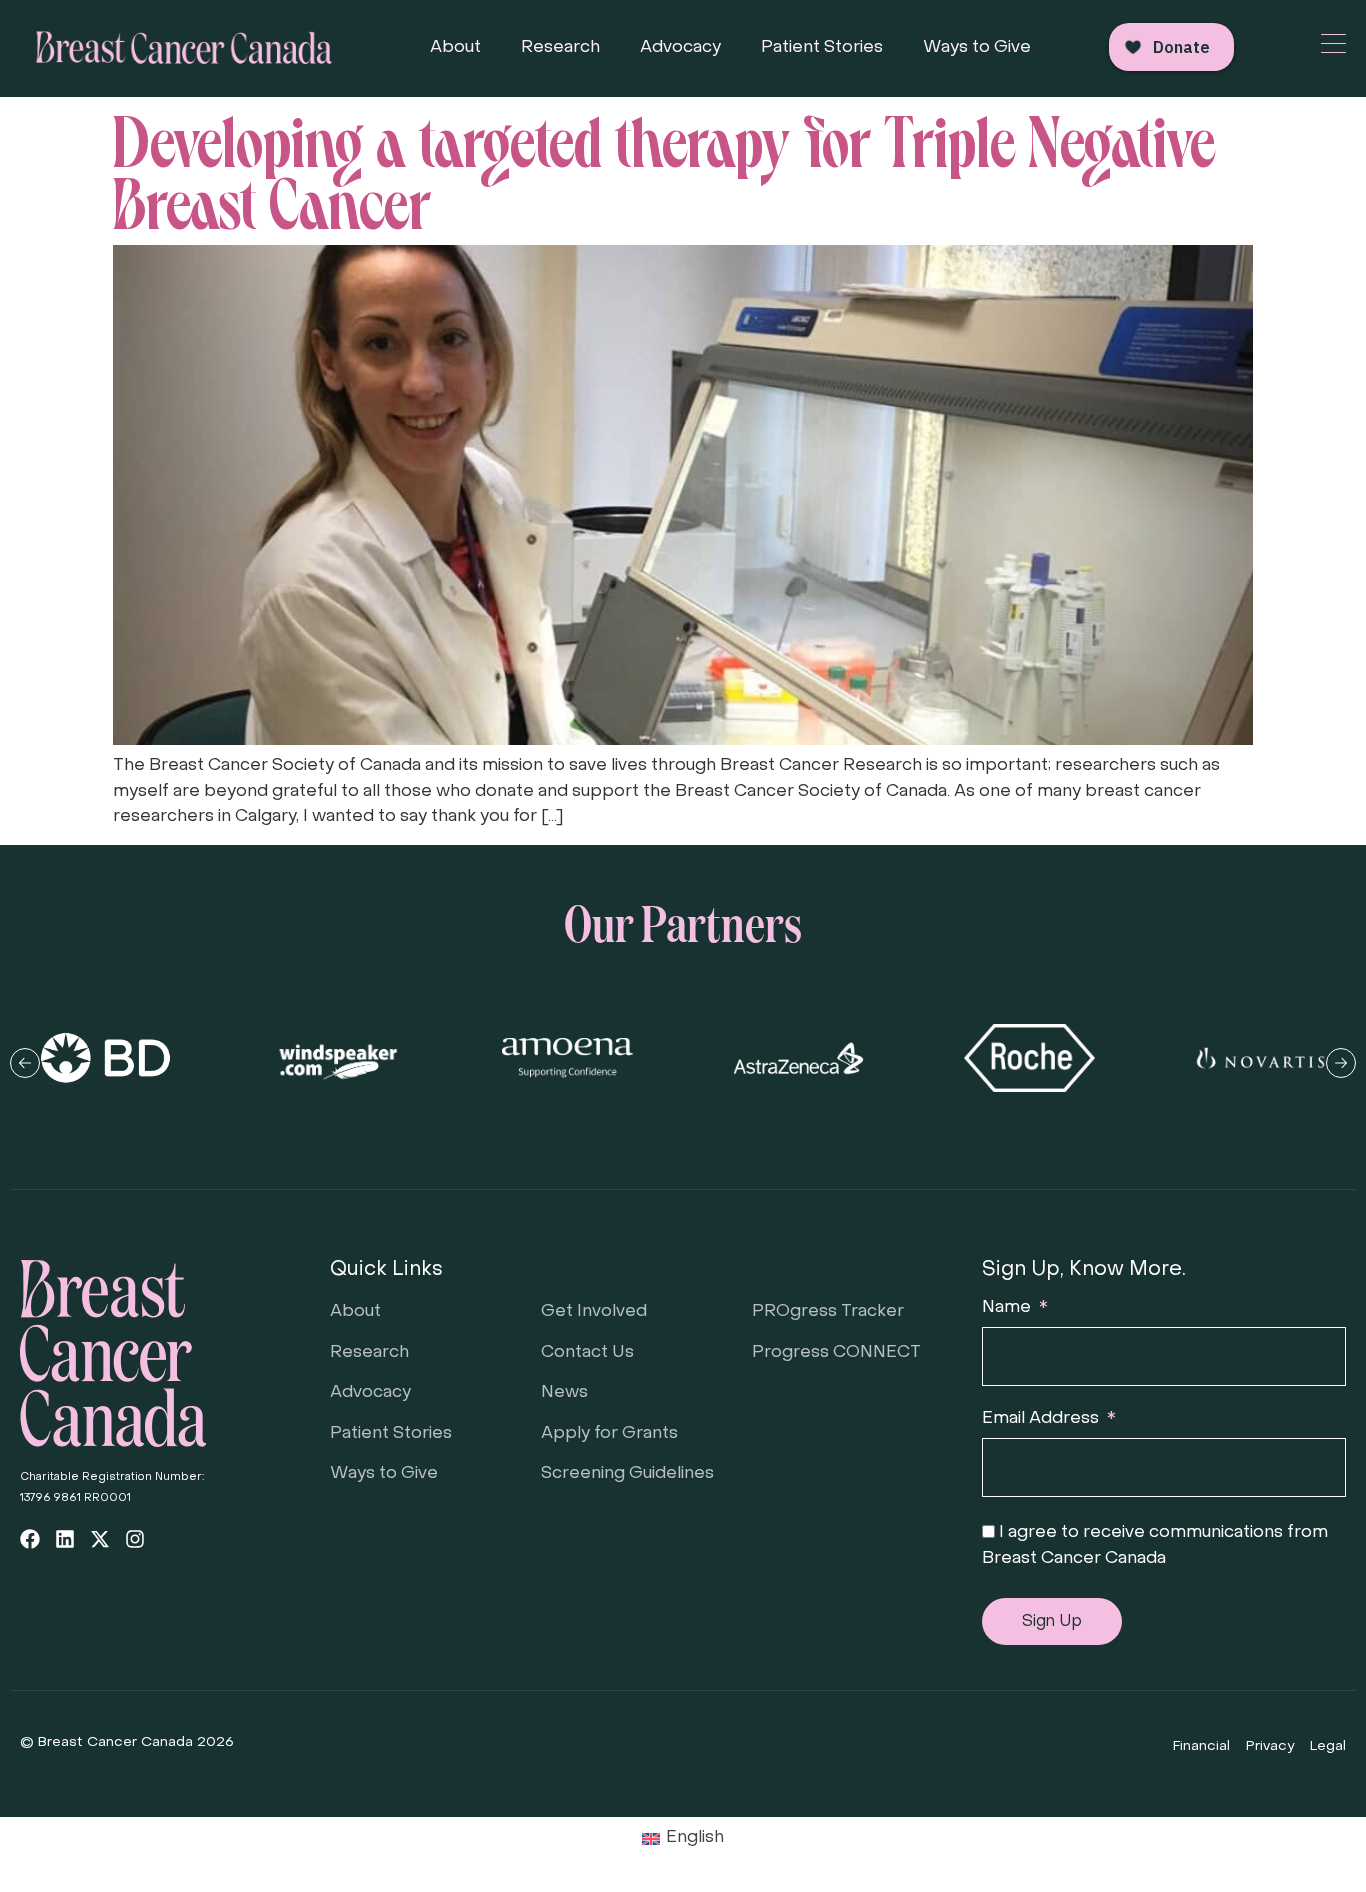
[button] (25, 1063)
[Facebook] (30, 1539)
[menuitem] (683, 1839)
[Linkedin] (65, 1539)
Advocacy (680, 48)
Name (1008, 1308)
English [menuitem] (695, 1838)
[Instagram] (135, 1539)
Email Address (1042, 1419)
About (455, 48)
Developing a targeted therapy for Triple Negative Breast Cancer (664, 166)
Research (560, 48)
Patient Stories (822, 48)
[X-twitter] (100, 1539)
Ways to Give (977, 48)
